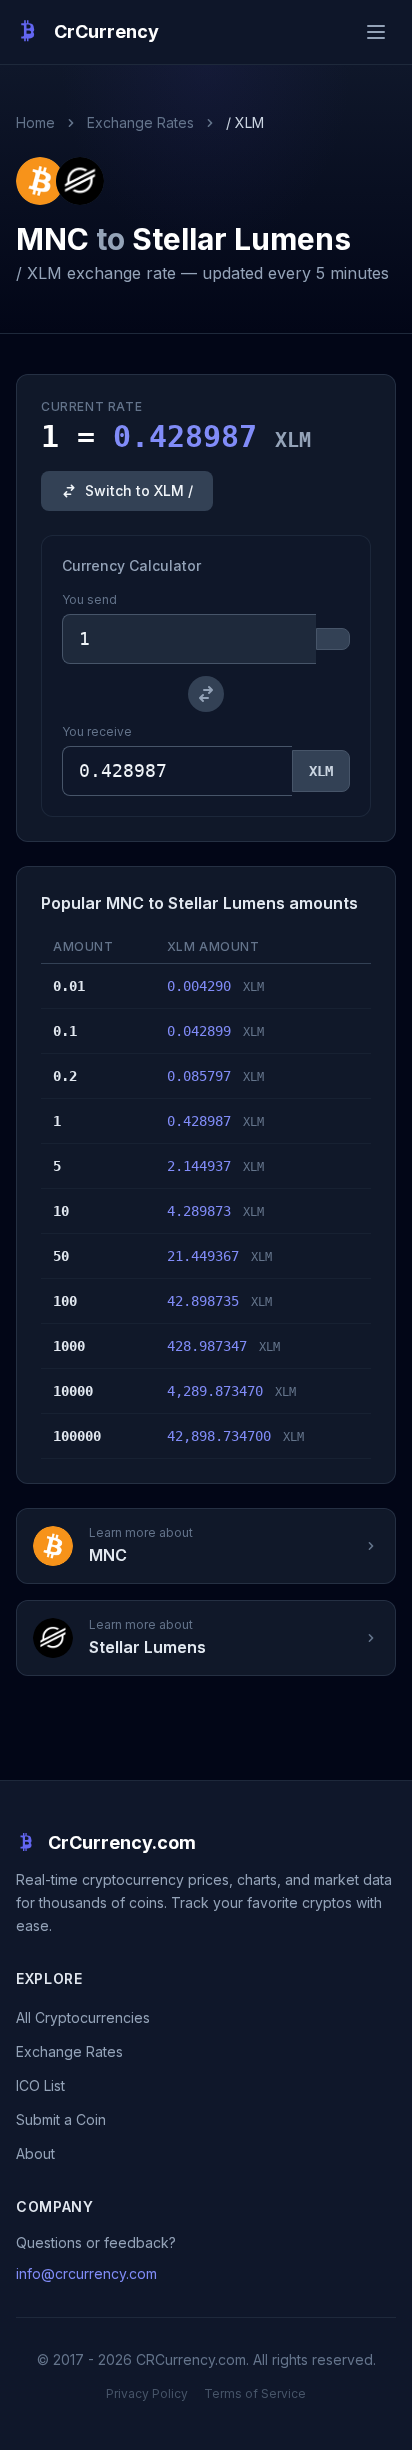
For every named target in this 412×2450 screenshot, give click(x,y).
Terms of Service (255, 2393)
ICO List (40, 2085)
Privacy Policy (147, 2393)
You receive (97, 731)
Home (35, 122)
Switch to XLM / (139, 490)
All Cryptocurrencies (83, 2017)
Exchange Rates (140, 122)
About (35, 2153)
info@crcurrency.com (86, 2273)
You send (89, 599)
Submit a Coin (61, 2119)
